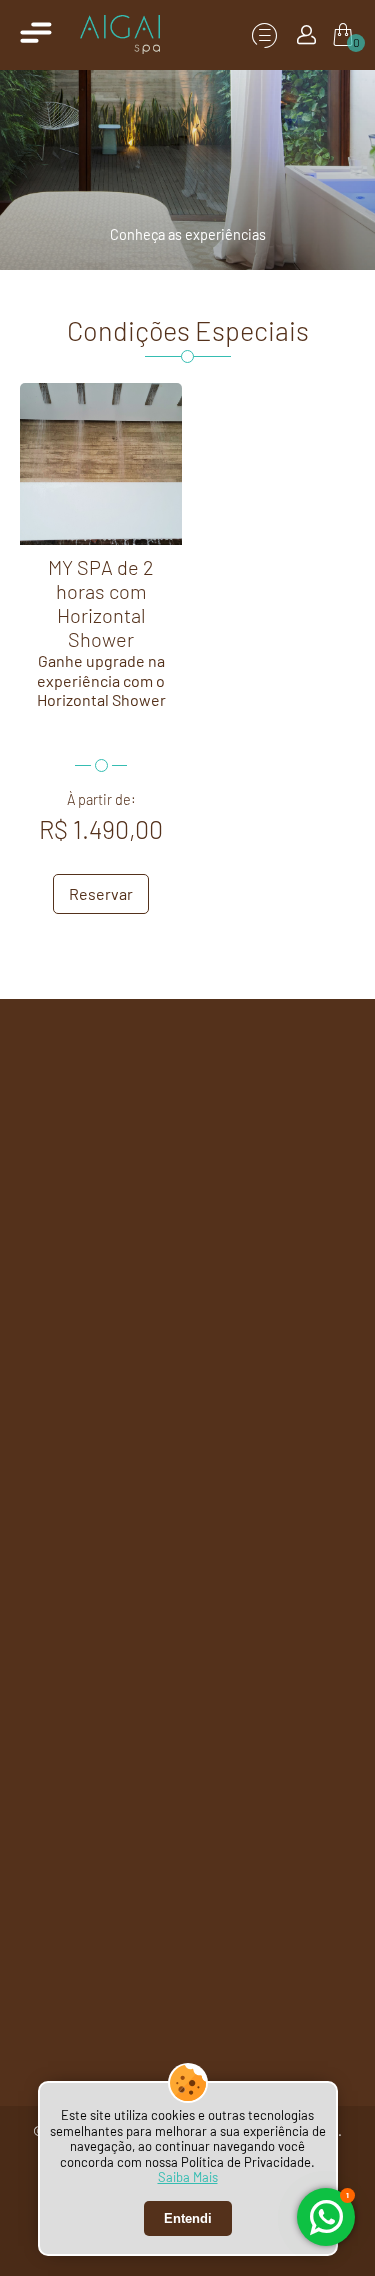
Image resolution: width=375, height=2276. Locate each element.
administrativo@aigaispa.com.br (187, 1329)
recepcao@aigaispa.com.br (188, 1255)
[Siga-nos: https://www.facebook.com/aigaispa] (250, 1070)
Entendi (188, 2218)
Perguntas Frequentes (123, 1382)
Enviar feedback (269, 1382)
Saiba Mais (188, 2177)
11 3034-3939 (114, 1186)
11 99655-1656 (259, 1186)
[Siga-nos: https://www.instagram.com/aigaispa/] (308, 1070)
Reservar (101, 893)
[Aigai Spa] (120, 35)
